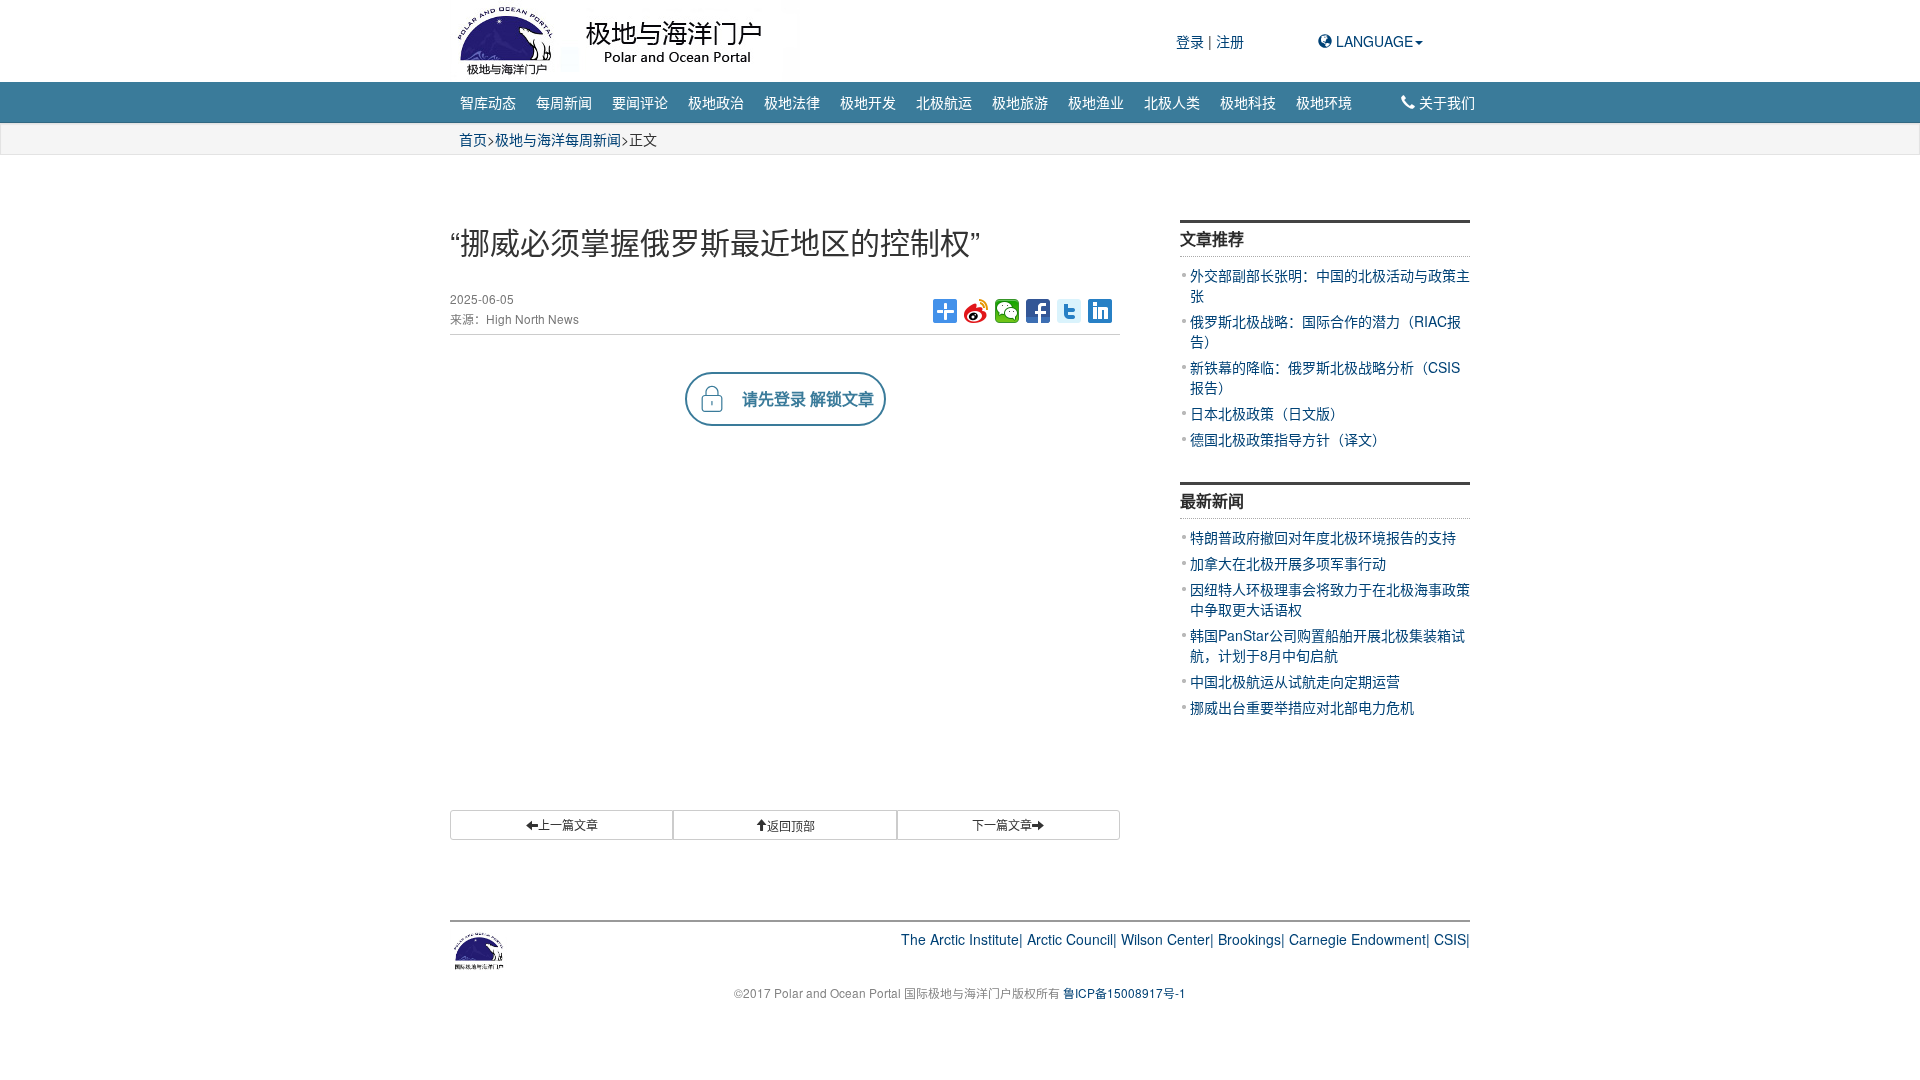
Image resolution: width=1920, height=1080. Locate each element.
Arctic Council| (1072, 939)
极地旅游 (1020, 102)
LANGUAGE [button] (1372, 41)
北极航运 (944, 102)
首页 (473, 139)
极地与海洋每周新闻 (558, 139)
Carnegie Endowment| (1359, 939)
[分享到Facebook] (1038, 311)
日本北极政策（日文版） (1267, 413)
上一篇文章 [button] (568, 824)
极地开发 (868, 102)
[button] (784, 825)
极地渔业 (1096, 102)
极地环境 (1324, 102)
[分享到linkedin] (1100, 311)
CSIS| (1452, 939)
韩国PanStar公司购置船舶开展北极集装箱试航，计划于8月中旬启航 (1327, 645)
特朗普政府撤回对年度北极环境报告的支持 (1323, 537)
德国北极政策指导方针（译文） (1288, 439)
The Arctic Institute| (962, 939)
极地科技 (1248, 102)
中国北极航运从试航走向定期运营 (1295, 681)
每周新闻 (564, 102)
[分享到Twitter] (1069, 311)
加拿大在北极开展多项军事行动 (1288, 563)
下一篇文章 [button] (1002, 824)
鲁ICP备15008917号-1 (1124, 992)
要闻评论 (640, 102)
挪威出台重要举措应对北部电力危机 (1302, 707)
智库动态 (488, 102)
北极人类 (1172, 102)
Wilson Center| (1167, 939)
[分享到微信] (1007, 311)
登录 (1192, 41)
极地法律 (792, 102)
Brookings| (1251, 939)
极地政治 (716, 102)
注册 (1230, 41)
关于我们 (1445, 102)
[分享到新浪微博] (976, 311)
